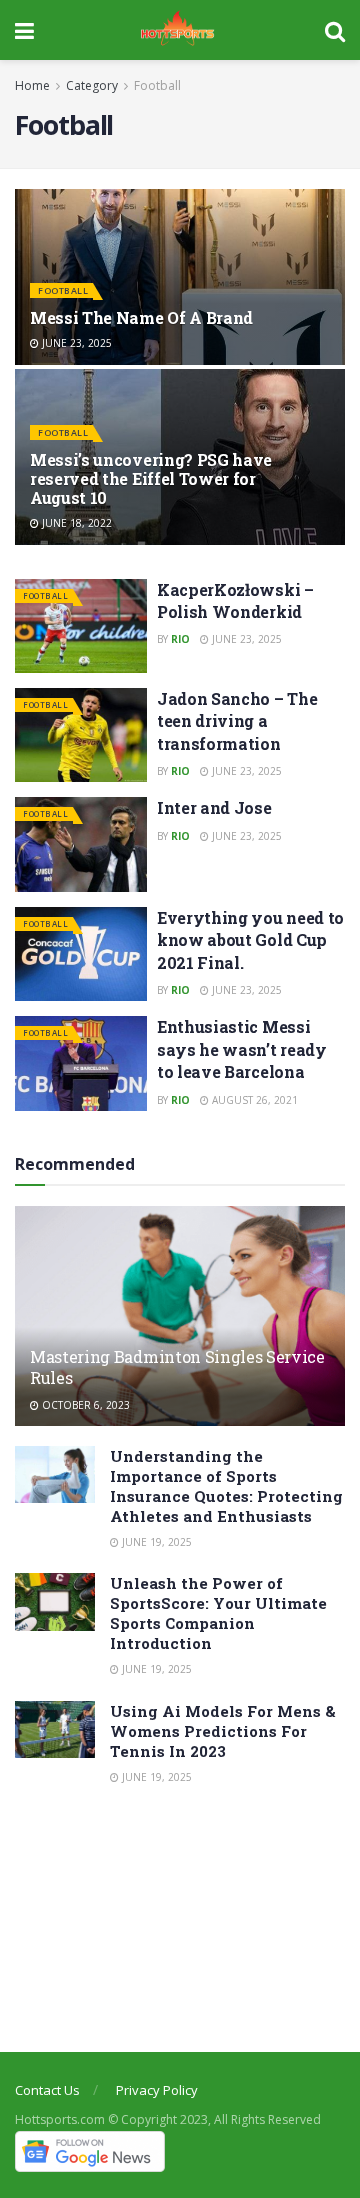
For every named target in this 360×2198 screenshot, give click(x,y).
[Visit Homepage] (180, 30)
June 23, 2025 (75, 343)
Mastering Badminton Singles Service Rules (177, 1367)
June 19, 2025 (155, 1542)
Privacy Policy (157, 2090)
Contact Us (47, 2090)
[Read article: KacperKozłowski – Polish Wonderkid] (81, 626)
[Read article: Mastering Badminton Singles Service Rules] (180, 1324)
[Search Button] (335, 30)
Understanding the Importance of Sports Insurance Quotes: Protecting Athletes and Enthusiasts (226, 1486)
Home (32, 85)
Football (157, 85)
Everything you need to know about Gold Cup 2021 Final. (250, 940)
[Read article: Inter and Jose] (81, 844)
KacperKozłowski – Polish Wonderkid (235, 600)
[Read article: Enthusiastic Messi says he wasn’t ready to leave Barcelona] (81, 1063)
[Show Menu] (24, 30)
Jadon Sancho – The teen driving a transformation (237, 721)
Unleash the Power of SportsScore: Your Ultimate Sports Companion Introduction (218, 1613)
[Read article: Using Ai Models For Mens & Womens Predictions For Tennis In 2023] (55, 1729)
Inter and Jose (214, 807)
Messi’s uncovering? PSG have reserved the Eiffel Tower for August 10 (151, 478)
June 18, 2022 (75, 523)
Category (92, 85)
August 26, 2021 (253, 1100)
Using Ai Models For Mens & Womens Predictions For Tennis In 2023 (223, 1731)
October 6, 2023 (84, 1405)
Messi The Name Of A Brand (141, 317)
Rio (180, 639)
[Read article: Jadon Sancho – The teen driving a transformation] (81, 735)
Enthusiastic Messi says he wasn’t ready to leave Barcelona (242, 1049)
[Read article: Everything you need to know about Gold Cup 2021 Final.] (81, 954)
